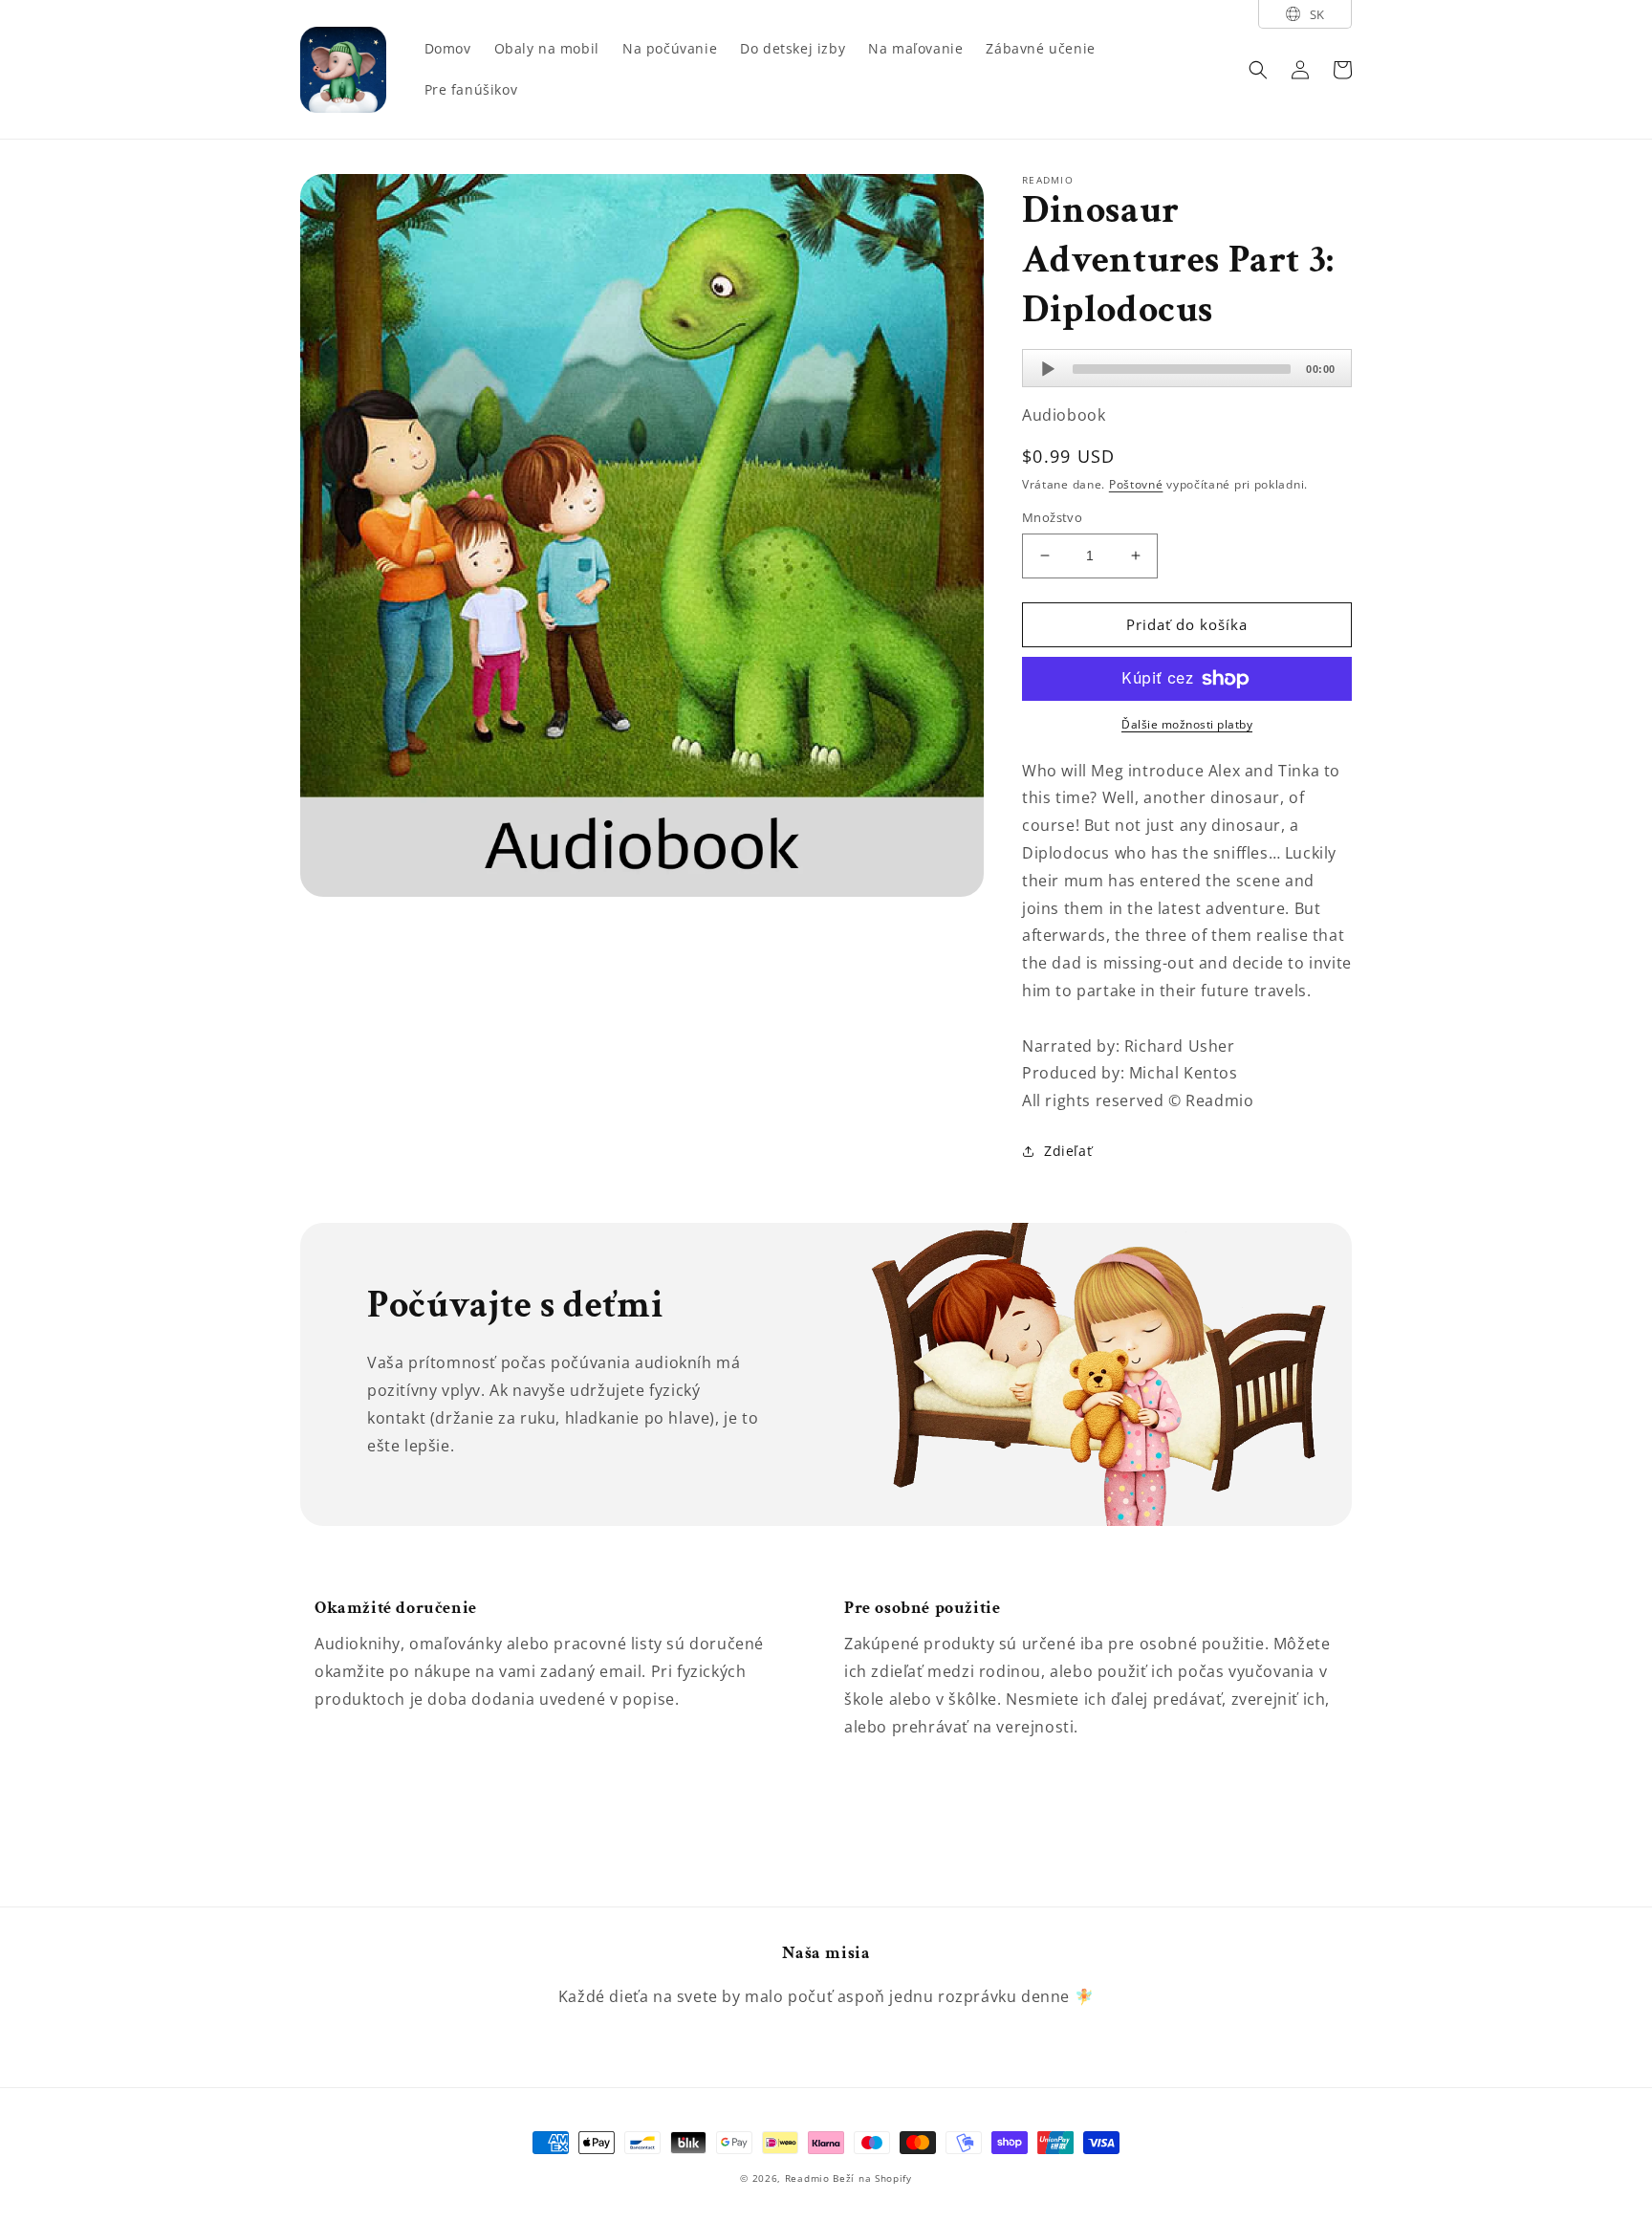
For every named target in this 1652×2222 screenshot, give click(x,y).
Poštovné (1136, 484)
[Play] (1048, 369)
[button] (1258, 70)
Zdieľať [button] (1068, 1151)
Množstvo (1052, 517)
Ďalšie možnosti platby (1187, 724)
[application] (1187, 368)
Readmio (807, 2178)
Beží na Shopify (872, 2178)
